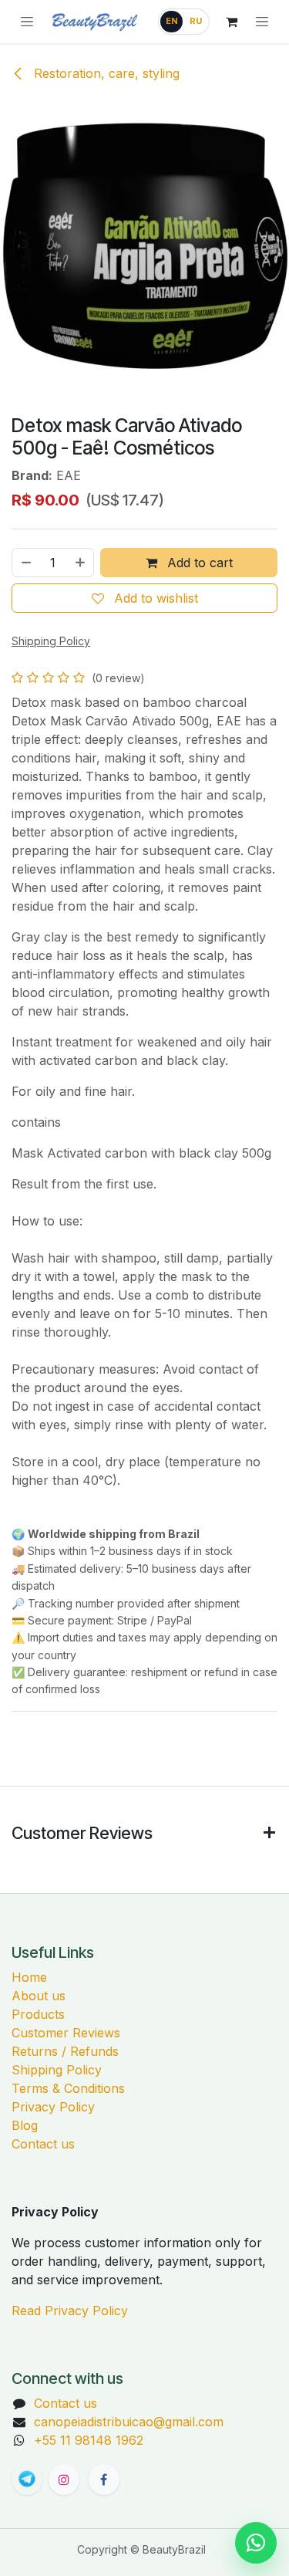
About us (39, 1996)
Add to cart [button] (198, 563)
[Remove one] (25, 563)
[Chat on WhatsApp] (256, 2543)
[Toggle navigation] (262, 22)
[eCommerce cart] (231, 22)
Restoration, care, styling (105, 73)
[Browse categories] (27, 22)
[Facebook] (104, 2480)
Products (38, 2014)
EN (172, 21)
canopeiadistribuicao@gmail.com (129, 2422)
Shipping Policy (57, 2070)
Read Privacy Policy (70, 2311)
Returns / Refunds (65, 2051)
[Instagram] (64, 2480)
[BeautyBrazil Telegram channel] (27, 2480)
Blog (25, 2125)
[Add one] (81, 563)
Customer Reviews (66, 2033)
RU (196, 21)
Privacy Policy (53, 2107)
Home (29, 1977)
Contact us (43, 2144)
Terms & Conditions (68, 2088)
